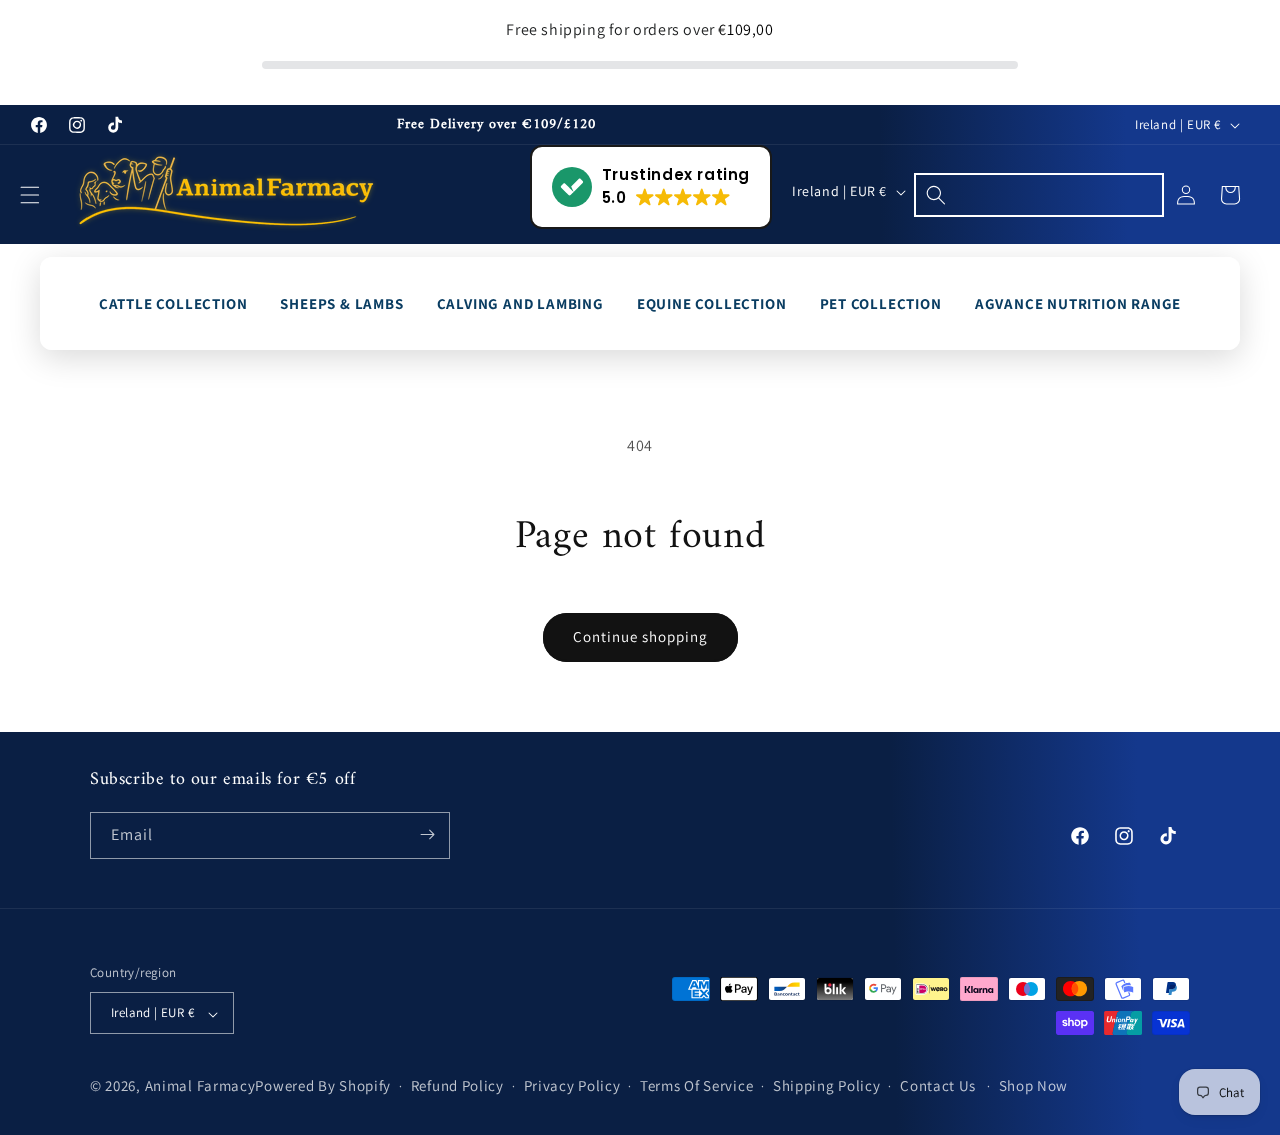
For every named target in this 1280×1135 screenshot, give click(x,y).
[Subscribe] (427, 834)
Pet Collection (881, 303)
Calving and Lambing (520, 303)
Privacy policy (572, 1086)
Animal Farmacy (200, 1086)
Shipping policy (827, 1086)
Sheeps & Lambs (341, 303)
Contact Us (938, 1086)
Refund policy (457, 1086)
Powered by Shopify (323, 1086)
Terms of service (696, 1086)
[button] (42, 195)
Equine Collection (712, 303)
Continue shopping (640, 636)
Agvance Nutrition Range (1078, 303)
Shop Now (1034, 1086)
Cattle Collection (173, 303)
